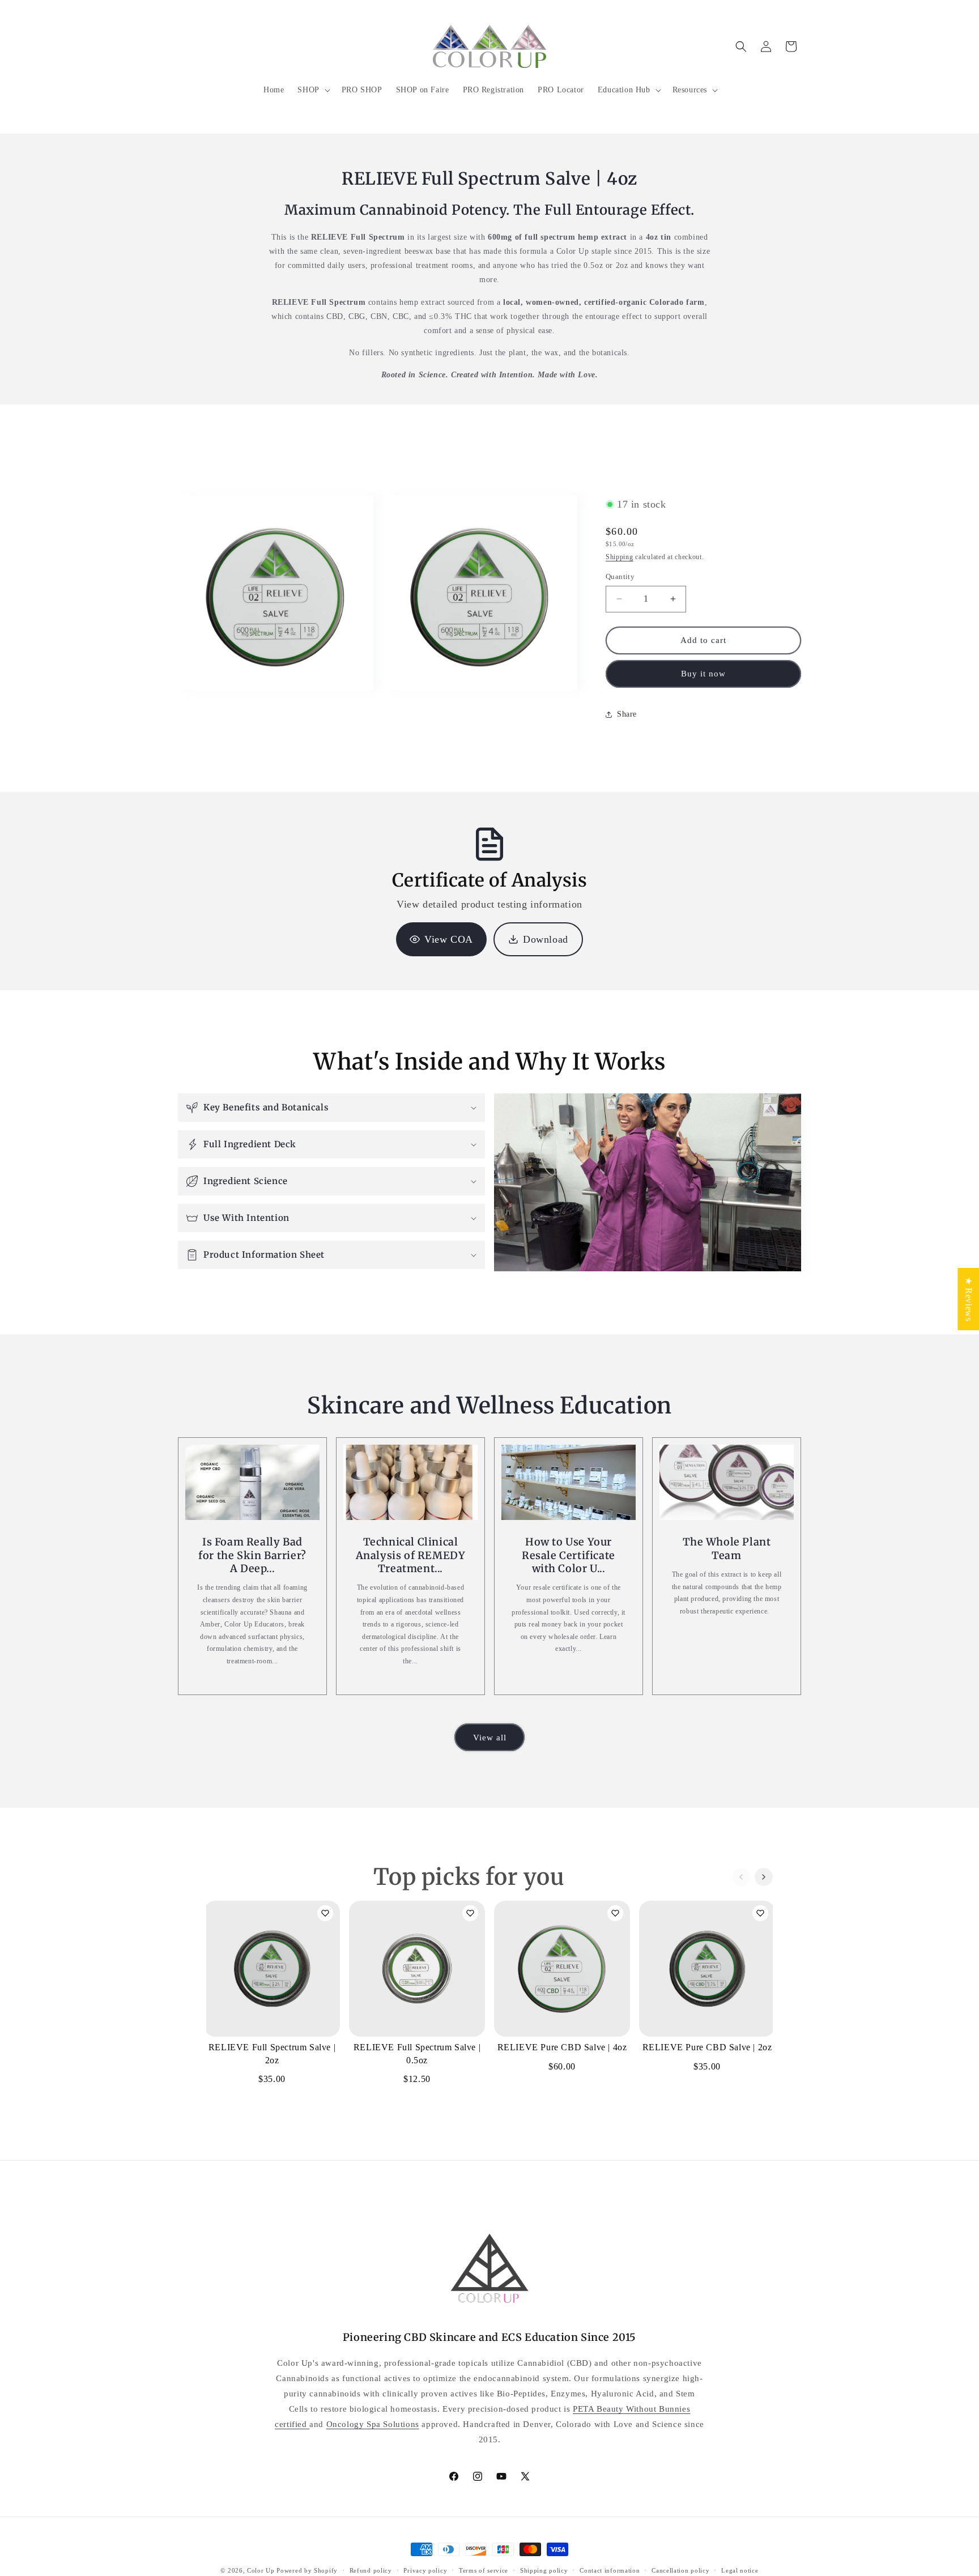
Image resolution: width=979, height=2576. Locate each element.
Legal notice (740, 2570)
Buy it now (703, 674)
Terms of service (484, 2570)
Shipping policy (544, 2570)
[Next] (764, 1877)
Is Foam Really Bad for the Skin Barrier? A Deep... (252, 1556)
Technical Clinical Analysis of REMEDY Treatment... (411, 1556)
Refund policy (371, 2570)
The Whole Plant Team (727, 1549)
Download (546, 939)
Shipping (620, 557)
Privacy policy (425, 2570)
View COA (449, 939)
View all (490, 1737)
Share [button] (627, 714)
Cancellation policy (680, 2570)
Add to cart (272, 2023)
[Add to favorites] (325, 1913)
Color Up (261, 2570)
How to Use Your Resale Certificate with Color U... (569, 1556)
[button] (312, 90)
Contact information (610, 2570)
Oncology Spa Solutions (373, 2424)
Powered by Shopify (307, 2570)
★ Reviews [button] (969, 1298)
